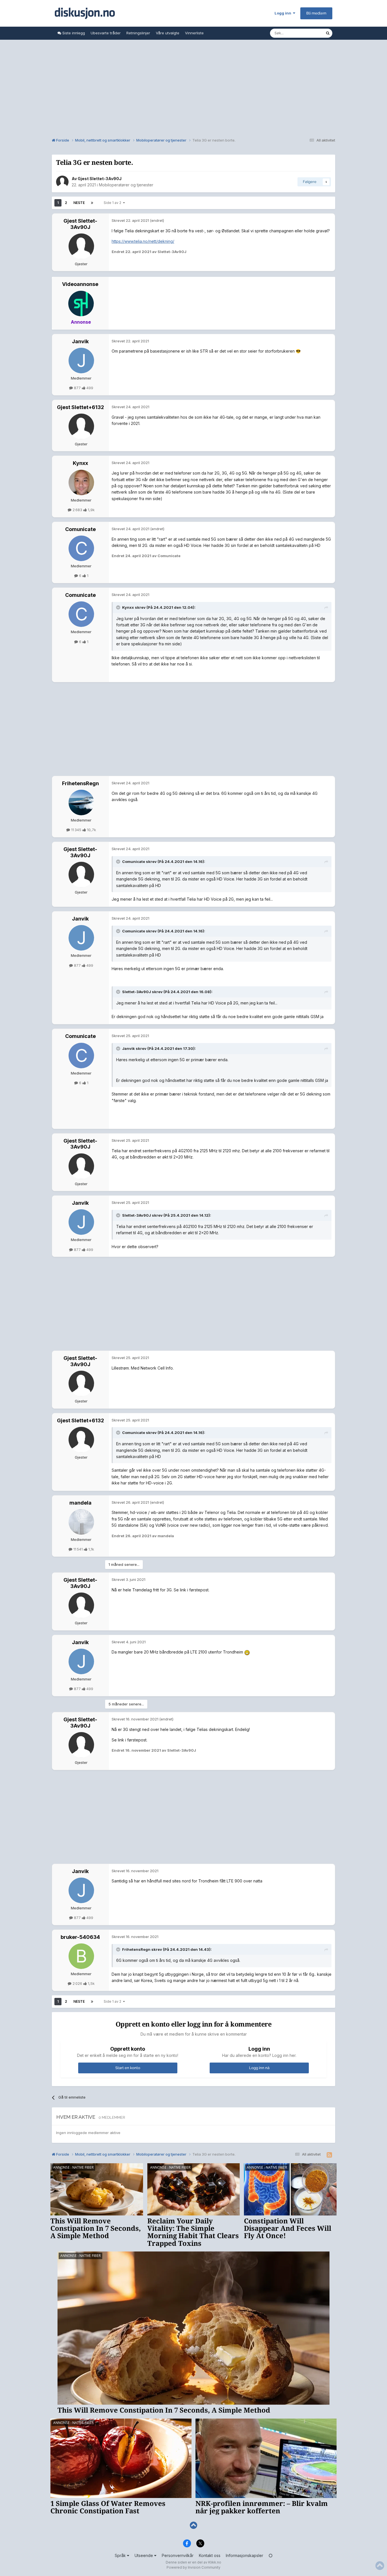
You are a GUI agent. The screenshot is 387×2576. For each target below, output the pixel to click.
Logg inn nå (259, 2068)
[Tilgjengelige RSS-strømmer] (329, 2155)
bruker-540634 (80, 1937)
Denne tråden (306, 33)
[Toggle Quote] (119, 607)
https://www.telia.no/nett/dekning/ (143, 241)
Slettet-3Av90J (137, 992)
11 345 (76, 830)
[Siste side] (92, 203)
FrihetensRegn (80, 783)
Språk (121, 2555)
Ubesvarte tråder (106, 33)
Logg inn (284, 13)
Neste (79, 203)
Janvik (80, 341)
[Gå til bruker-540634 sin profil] (81, 1956)
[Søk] (328, 33)
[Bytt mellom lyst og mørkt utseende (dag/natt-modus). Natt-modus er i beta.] (271, 2555)
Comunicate (80, 529)
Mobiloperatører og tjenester (126, 185)
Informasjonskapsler (244, 2555)
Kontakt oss (210, 2555)
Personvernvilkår (178, 2555)
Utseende (144, 2555)
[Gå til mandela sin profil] (81, 1522)
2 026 (77, 1983)
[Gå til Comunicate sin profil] (81, 548)
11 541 (78, 1549)
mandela (80, 1503)
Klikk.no (215, 2562)
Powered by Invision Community (193, 2567)
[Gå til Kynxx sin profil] (81, 483)
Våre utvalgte (168, 33)
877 (77, 388)
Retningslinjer (138, 33)
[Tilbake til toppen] (193, 2525)
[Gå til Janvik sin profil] (81, 361)
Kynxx (80, 463)
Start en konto (128, 2068)
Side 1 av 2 (113, 203)
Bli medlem (316, 13)
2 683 (77, 510)
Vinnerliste (194, 33)
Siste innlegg (73, 33)
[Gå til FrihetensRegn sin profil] (81, 803)
